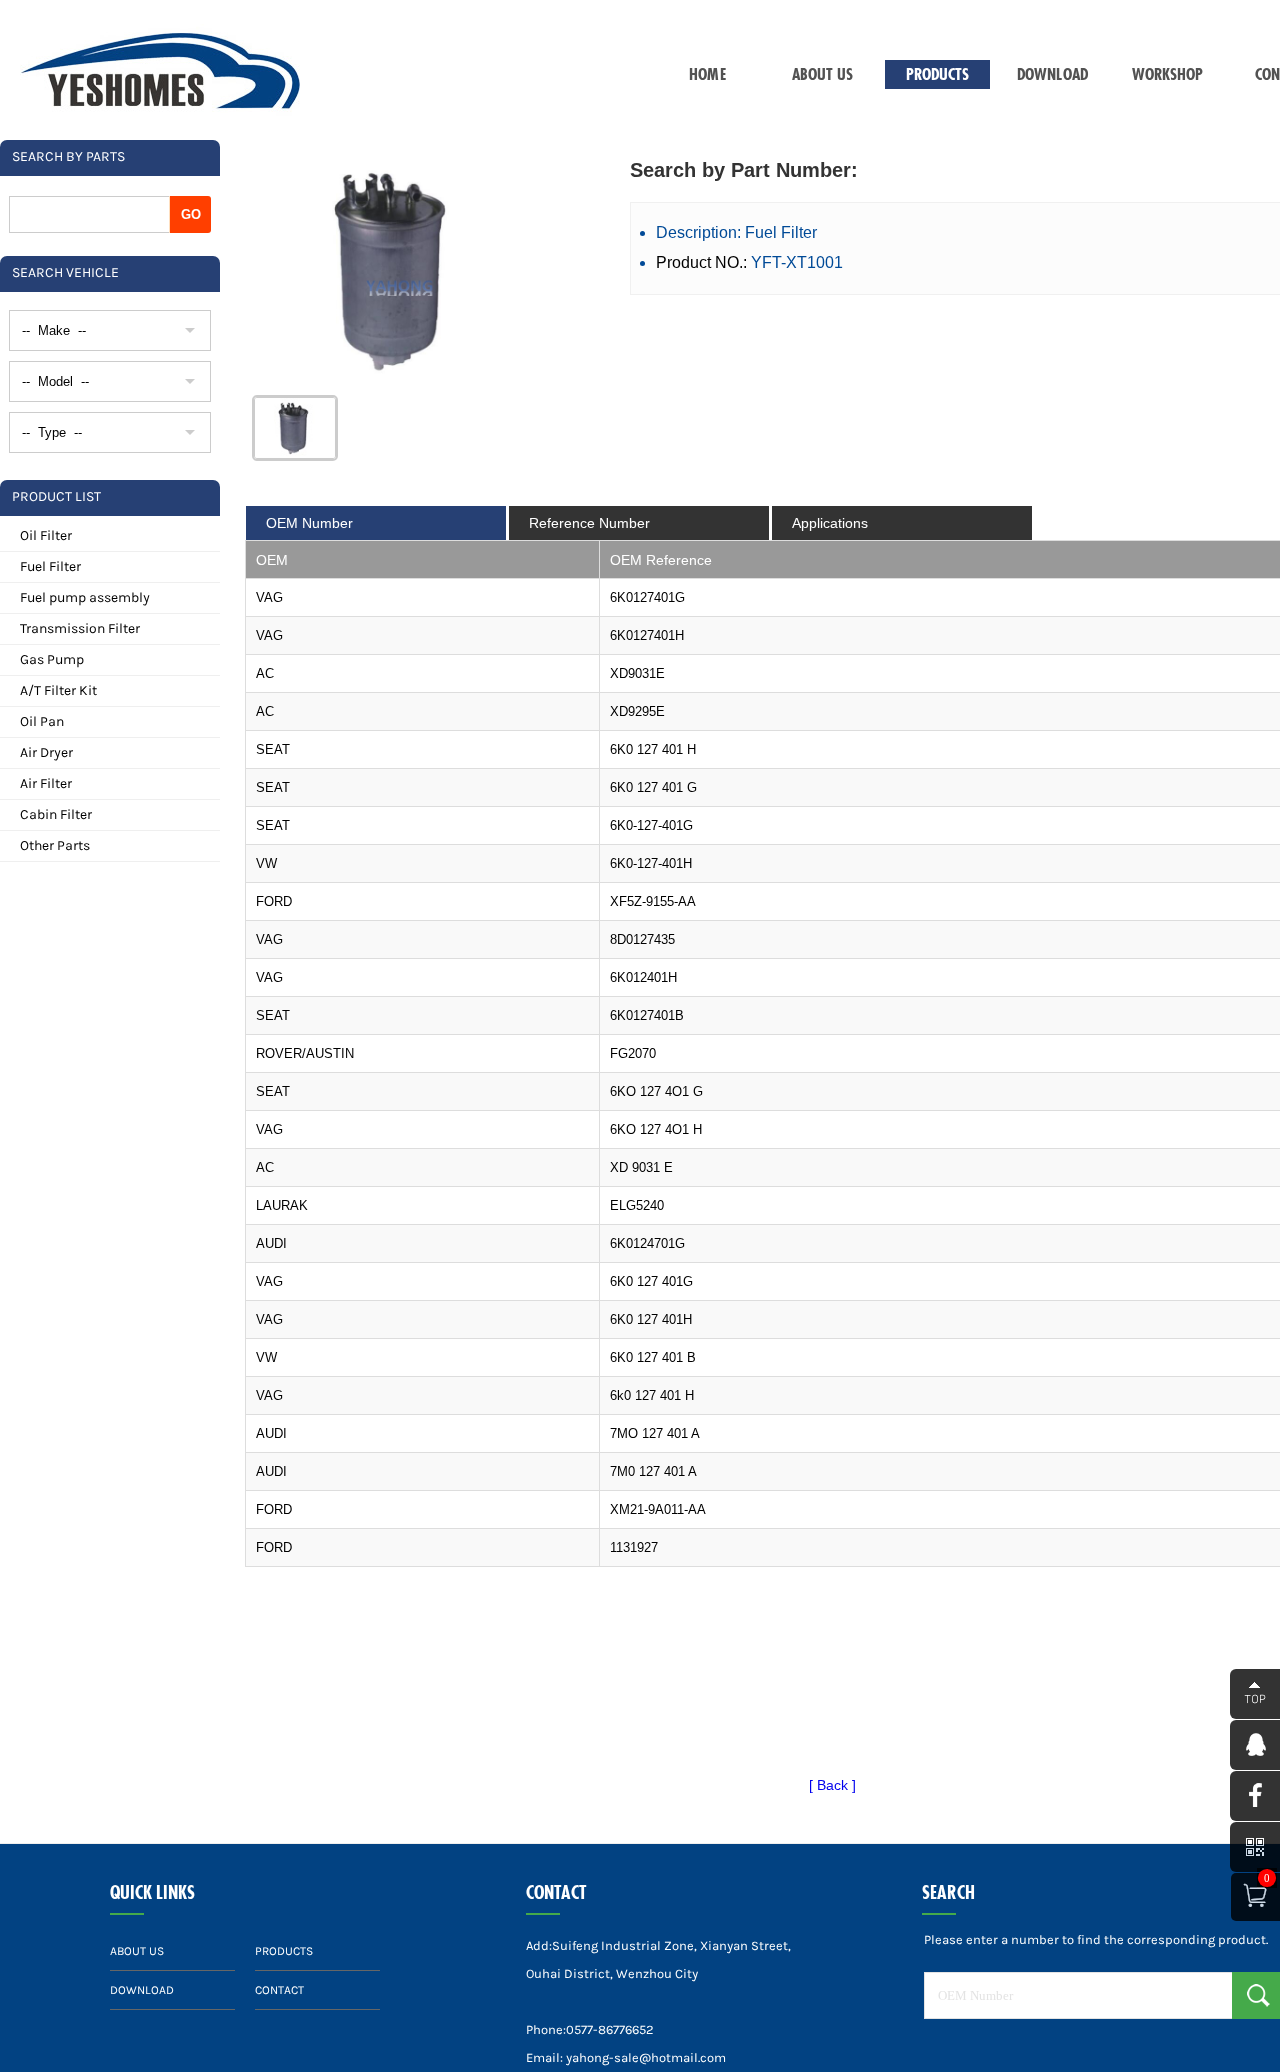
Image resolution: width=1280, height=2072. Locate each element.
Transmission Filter (80, 628)
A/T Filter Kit (58, 690)
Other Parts (55, 845)
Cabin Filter (56, 814)
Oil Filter (46, 535)
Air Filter (46, 783)
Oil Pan (42, 721)
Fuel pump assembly (85, 597)
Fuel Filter (50, 566)
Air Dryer (46, 752)
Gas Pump (52, 659)
